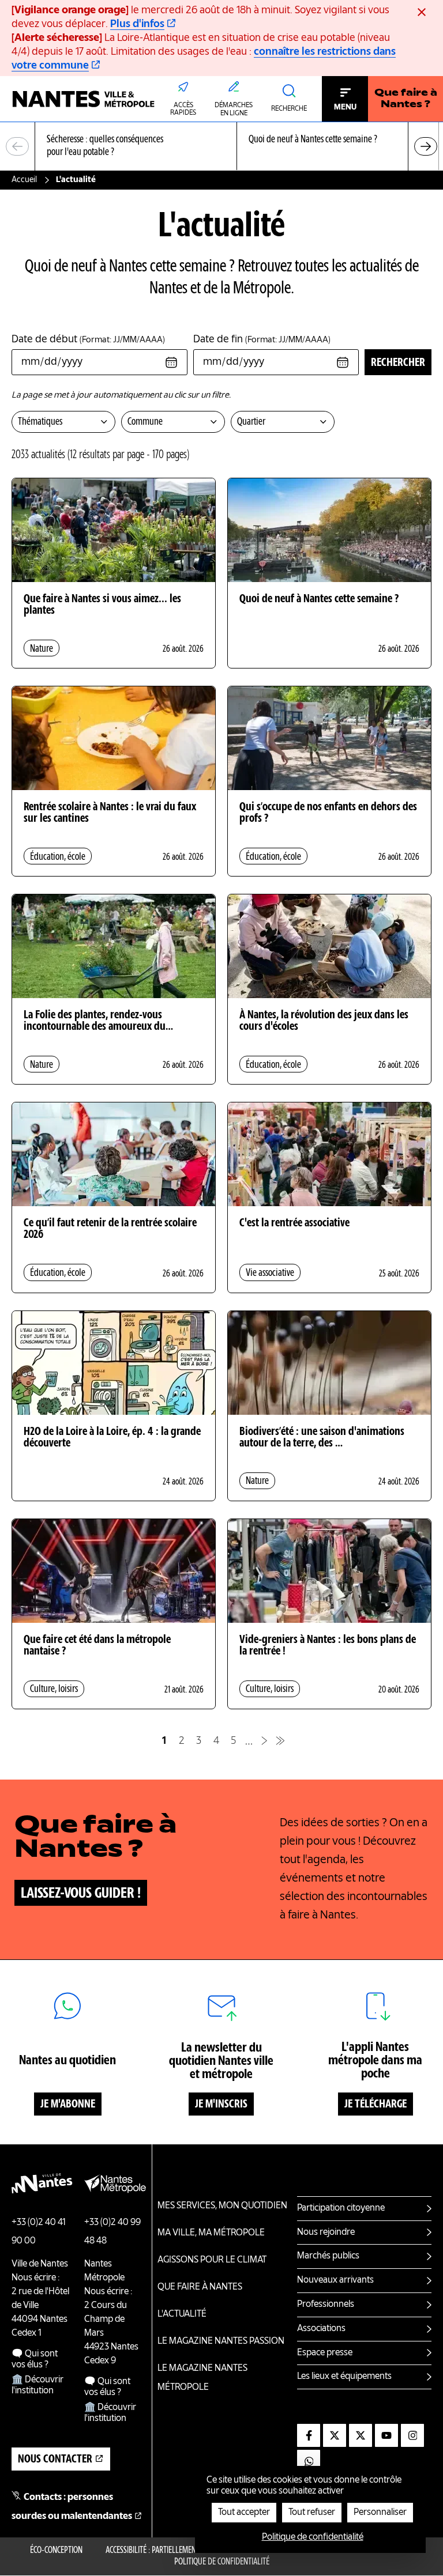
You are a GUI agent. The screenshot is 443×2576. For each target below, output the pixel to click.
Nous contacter (55, 2460)
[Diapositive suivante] (426, 146)
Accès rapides (183, 109)
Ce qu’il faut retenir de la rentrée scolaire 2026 (110, 1229)
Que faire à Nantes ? (406, 99)
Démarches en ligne (234, 109)
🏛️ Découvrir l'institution (37, 2386)
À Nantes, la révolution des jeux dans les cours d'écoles (324, 1021)
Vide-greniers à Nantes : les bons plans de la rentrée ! (328, 1646)
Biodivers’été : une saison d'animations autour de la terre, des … (322, 1438)
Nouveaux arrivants (335, 2280)
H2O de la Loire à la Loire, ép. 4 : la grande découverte (112, 1438)
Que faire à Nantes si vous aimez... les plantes (102, 605)
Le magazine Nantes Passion (221, 2341)
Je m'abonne (68, 2105)
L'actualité (182, 2314)
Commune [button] (145, 422)
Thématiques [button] (40, 422)
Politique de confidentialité (222, 2562)
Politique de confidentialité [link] (313, 2537)
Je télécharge (376, 2105)
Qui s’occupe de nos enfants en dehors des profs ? (328, 813)
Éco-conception (56, 2551)
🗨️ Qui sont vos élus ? (35, 2360)
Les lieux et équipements (344, 2377)
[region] (221, 147)
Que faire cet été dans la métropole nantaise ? (97, 1646)
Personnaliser (380, 2513)
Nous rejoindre (326, 2233)
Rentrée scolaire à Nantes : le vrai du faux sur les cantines (110, 813)
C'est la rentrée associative (294, 1223)
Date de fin (262, 339)
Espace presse (325, 2353)
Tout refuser (312, 2513)
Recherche (289, 109)
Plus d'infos (137, 24)
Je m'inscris (221, 2105)
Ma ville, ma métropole (211, 2233)
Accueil (24, 180)
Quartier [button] (251, 422)
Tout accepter (244, 2513)
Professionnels (326, 2305)
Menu (345, 107)
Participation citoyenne (341, 2208)
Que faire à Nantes (200, 2287)
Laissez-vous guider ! (81, 1894)
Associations (321, 2329)
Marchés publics (328, 2256)
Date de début (88, 339)
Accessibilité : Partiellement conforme (170, 2551)
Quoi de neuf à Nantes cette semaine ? (319, 599)
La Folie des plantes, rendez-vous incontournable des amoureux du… (98, 1021)
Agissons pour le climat (212, 2260)
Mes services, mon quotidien (222, 2206)
